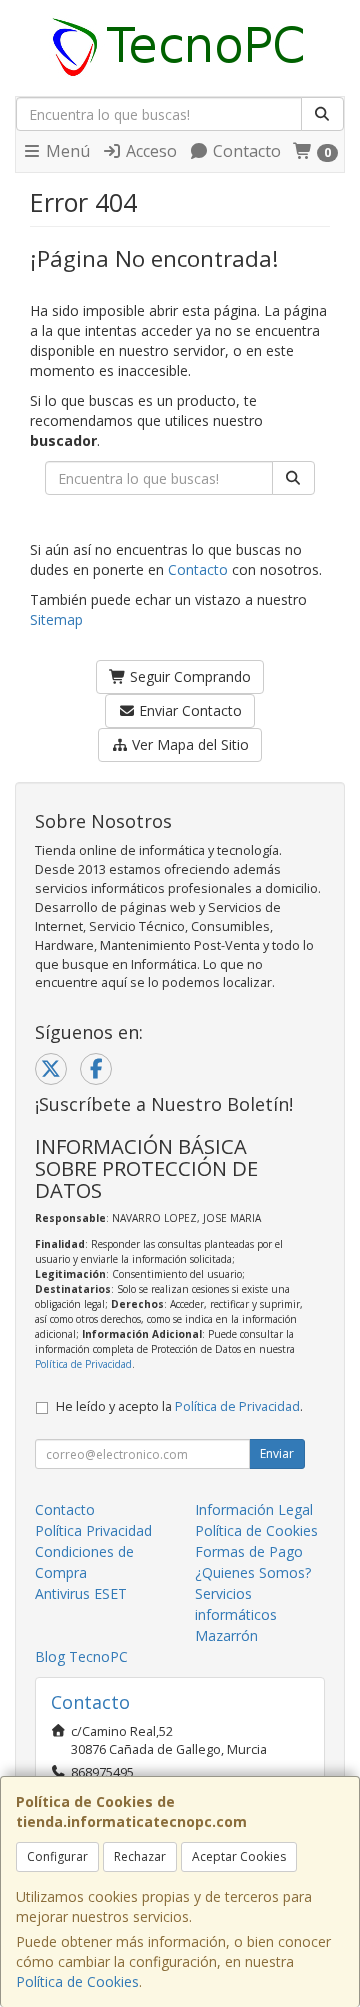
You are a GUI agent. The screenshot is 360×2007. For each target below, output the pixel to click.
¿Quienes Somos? (253, 1572)
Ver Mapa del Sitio (188, 744)
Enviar (277, 1453)
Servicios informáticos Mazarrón (236, 1614)
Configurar (57, 1856)
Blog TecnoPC (81, 1656)
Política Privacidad (93, 1530)
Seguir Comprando (188, 676)
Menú (66, 151)
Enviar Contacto (188, 710)
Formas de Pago (249, 1551)
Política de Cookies (77, 1981)
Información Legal (254, 1509)
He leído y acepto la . (179, 1406)
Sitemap (56, 619)
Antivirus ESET (81, 1593)
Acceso (149, 151)
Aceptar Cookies (239, 1856)
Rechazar (140, 1856)
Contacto (245, 151)
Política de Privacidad (83, 1364)
